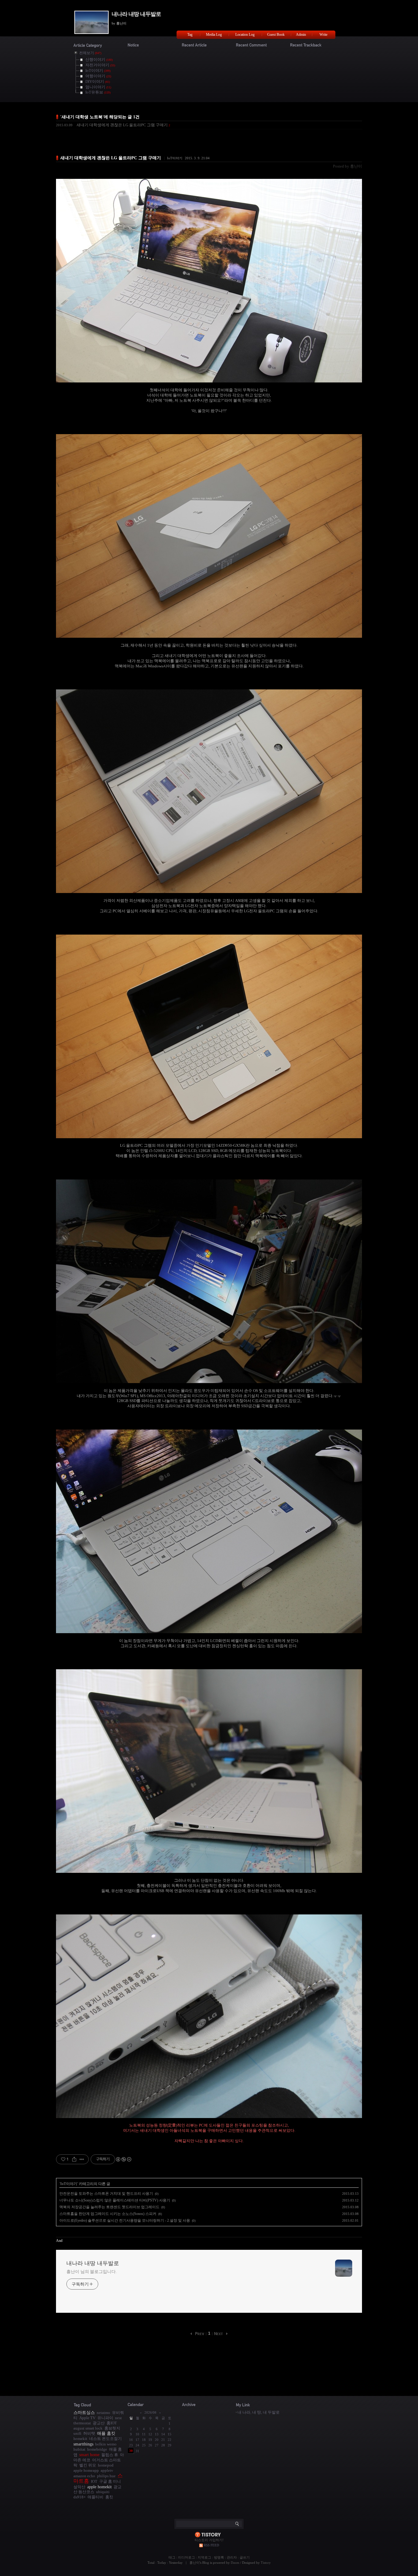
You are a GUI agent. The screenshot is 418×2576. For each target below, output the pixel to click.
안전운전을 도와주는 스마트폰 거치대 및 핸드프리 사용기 (106, 2194)
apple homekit (99, 2487)
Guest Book (276, 35)
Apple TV (87, 2418)
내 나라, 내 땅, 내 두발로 (259, 2412)
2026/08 (150, 2412)
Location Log (245, 35)
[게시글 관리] (82, 2159)
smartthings (83, 2444)
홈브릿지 (112, 2428)
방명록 (219, 2557)
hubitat (79, 2449)
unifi (77, 2433)
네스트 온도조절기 (105, 2439)
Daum (235, 2563)
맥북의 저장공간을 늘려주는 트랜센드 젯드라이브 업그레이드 (109, 2207)
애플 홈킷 (106, 2433)
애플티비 (95, 2497)
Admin (301, 35)
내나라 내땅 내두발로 (136, 14)
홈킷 (109, 2497)
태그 (172, 2557)
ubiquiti (103, 2492)
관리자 (232, 2557)
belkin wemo (106, 2444)
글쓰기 (245, 2557)
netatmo (103, 2413)
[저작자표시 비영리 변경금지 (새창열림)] (123, 2159)
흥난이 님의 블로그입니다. (92, 2272)
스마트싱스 (84, 2412)
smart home (89, 2455)
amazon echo (84, 2476)
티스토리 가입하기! (209, 2540)
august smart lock (88, 2428)
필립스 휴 (110, 2455)
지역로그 (204, 2557)
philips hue (106, 2476)
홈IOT (112, 2423)
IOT (94, 2481)
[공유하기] (74, 2159)
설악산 (79, 2487)
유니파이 (105, 2418)
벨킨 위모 (88, 2465)
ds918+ (80, 2497)
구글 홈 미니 (110, 2481)
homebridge (97, 2449)
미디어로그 (187, 2557)
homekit (80, 2439)
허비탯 (89, 2433)
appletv (107, 2470)
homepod (106, 2465)
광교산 (99, 2423)
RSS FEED (211, 2545)
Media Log (214, 35)
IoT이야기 (175, 158)
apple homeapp (86, 2470)
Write (323, 35)
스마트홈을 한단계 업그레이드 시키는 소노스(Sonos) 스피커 (108, 2214)
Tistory (266, 2563)
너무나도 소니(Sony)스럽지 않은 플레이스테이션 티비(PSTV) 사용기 (115, 2200)
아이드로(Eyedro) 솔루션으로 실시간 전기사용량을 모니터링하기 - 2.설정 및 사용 (125, 2220)
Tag (190, 35)
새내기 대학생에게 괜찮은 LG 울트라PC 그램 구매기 (122, 125)
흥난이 (194, 2563)
